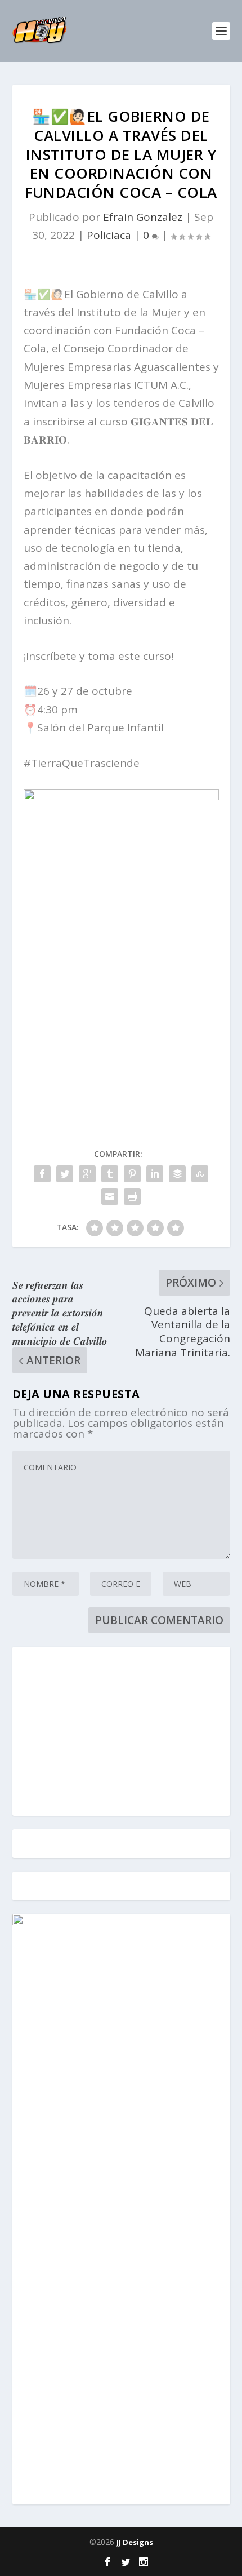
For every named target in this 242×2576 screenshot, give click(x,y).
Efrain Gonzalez (143, 217)
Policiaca (109, 235)
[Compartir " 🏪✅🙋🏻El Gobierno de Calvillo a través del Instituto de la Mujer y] (42, 1174)
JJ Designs (135, 2542)
